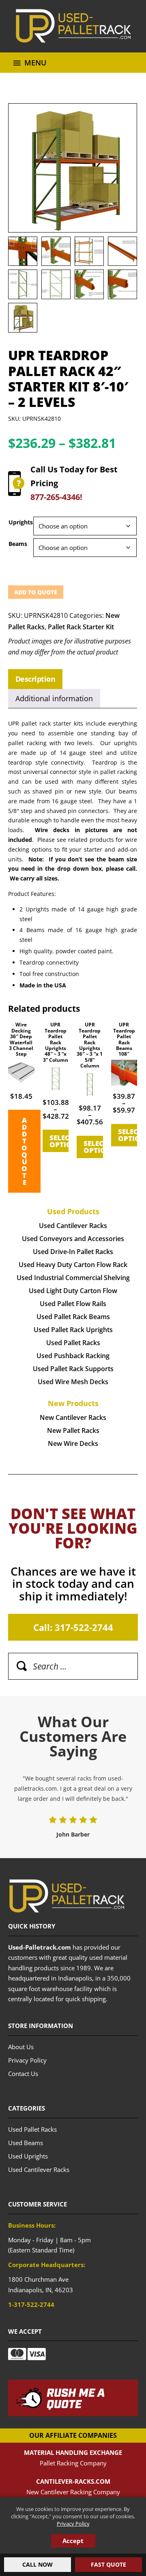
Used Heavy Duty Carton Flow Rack (73, 1265)
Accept (73, 2541)
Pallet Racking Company (73, 2463)
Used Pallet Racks (73, 1343)
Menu (35, 63)
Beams (18, 544)
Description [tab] (35, 679)
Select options (59, 1141)
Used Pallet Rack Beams (73, 1317)
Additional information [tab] (54, 698)
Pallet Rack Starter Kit (81, 627)
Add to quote (36, 592)
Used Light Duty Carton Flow (73, 1291)
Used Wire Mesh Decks (73, 1382)
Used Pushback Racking (73, 1356)
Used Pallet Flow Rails (73, 1304)
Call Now (38, 2564)
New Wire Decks (73, 1443)
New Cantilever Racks (73, 1417)
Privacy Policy (73, 2524)
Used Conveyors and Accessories (73, 1239)
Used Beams (26, 2143)
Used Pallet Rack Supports (73, 1369)
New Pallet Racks (73, 1430)
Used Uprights (28, 2156)
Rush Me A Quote (76, 2399)
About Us (21, 2047)
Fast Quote (108, 2564)
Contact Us (23, 2074)
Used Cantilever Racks (73, 1226)
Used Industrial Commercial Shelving (73, 1278)
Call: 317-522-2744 (73, 1627)
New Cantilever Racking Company (73, 2492)
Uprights (21, 522)
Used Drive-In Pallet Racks (73, 1252)
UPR (73, 26)
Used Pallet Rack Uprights (73, 1330)
